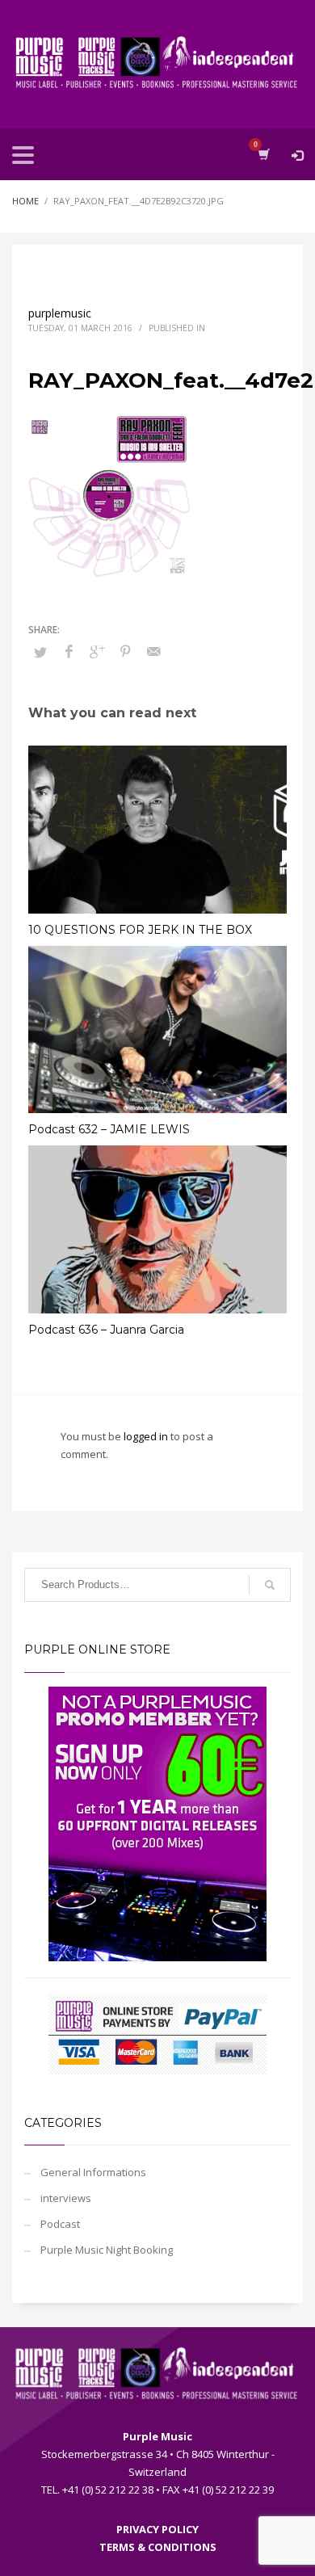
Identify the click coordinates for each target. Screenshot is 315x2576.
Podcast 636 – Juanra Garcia (106, 1330)
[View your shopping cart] (263, 154)
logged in (147, 1436)
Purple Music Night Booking (107, 2250)
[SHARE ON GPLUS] (97, 651)
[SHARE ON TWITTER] (40, 652)
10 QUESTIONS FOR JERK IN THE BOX (140, 930)
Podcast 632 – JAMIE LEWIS (109, 1129)
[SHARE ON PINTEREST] (125, 651)
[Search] (270, 1585)
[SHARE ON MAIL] (153, 651)
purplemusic (60, 313)
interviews (66, 2198)
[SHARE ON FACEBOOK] (69, 651)
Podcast (60, 2224)
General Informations (93, 2172)
